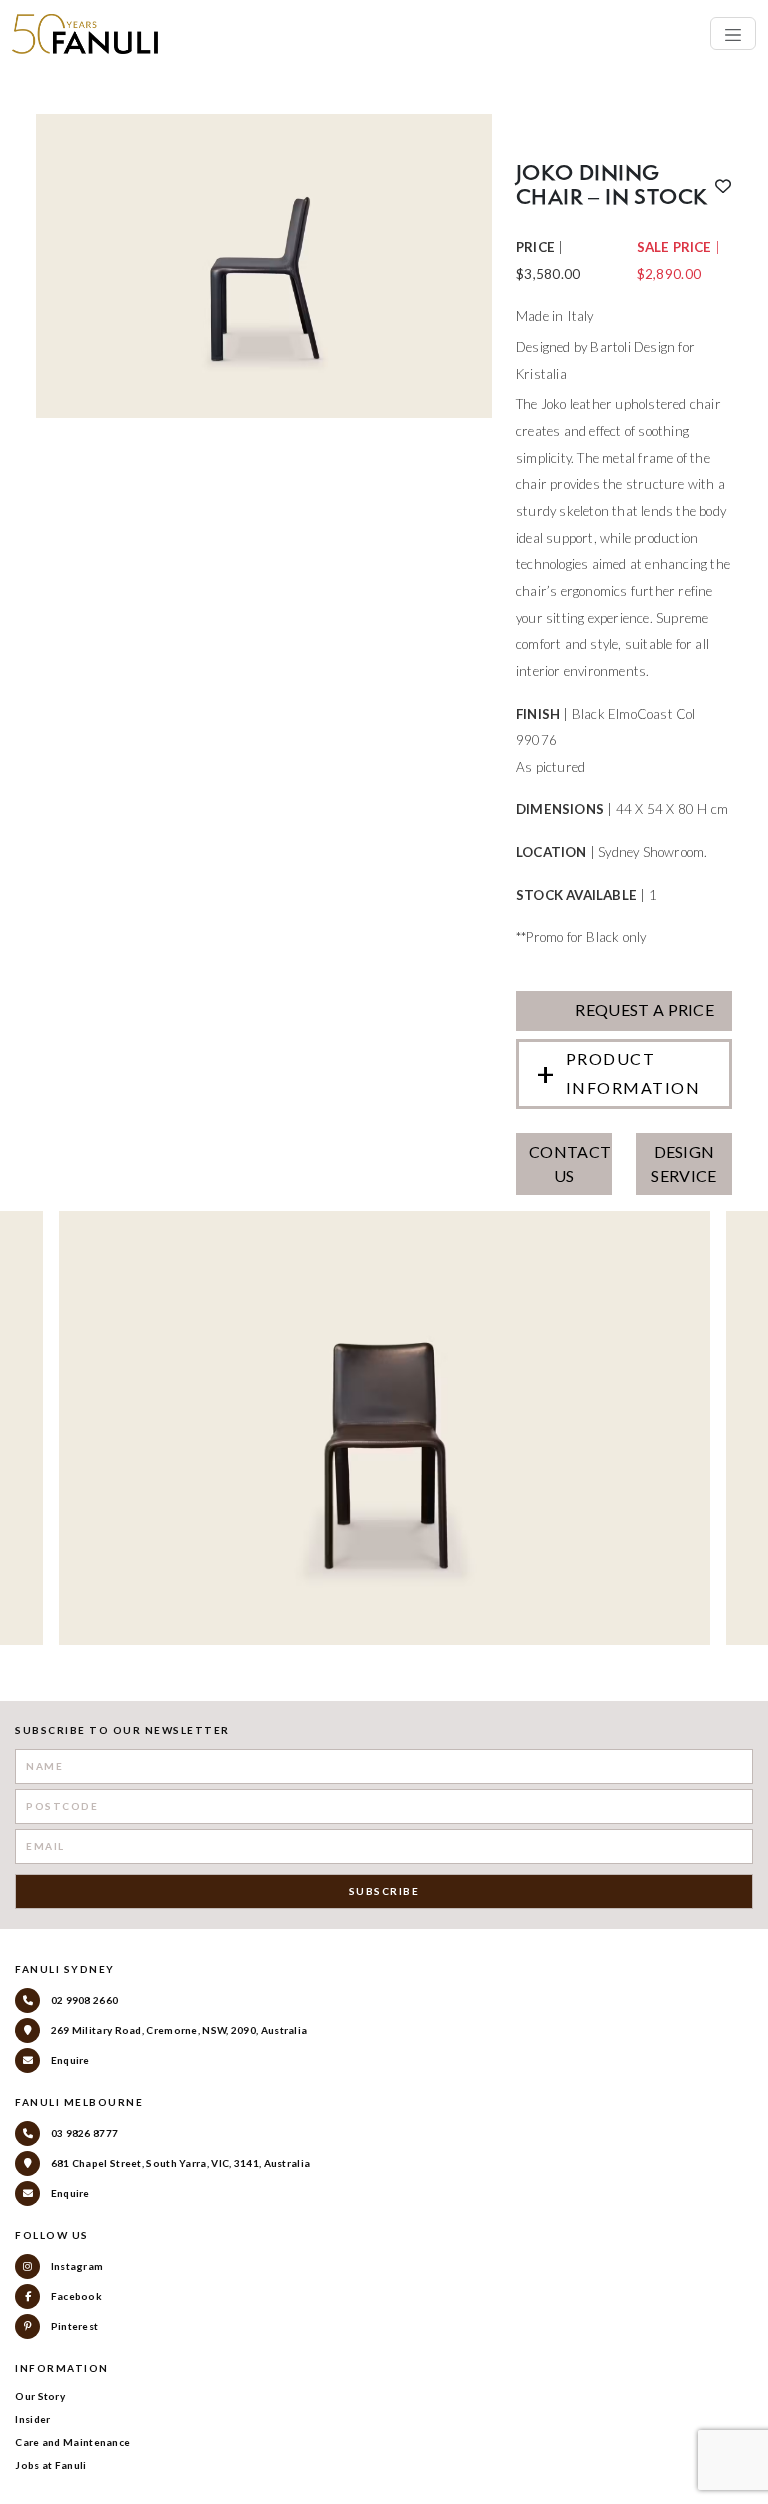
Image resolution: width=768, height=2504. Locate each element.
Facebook (75, 2296)
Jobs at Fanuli (50, 2465)
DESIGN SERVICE (683, 1163)
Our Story (40, 2396)
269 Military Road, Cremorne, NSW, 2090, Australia (177, 2030)
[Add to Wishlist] (723, 186)
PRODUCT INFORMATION (633, 1073)
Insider (32, 2419)
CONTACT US (570, 1163)
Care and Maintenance (72, 2442)
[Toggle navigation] (733, 33)
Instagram (75, 2266)
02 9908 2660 (83, 2000)
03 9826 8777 (83, 2133)
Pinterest (73, 2326)
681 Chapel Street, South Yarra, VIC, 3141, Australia (179, 2163)
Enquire (68, 2060)
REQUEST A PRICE (643, 1009)
